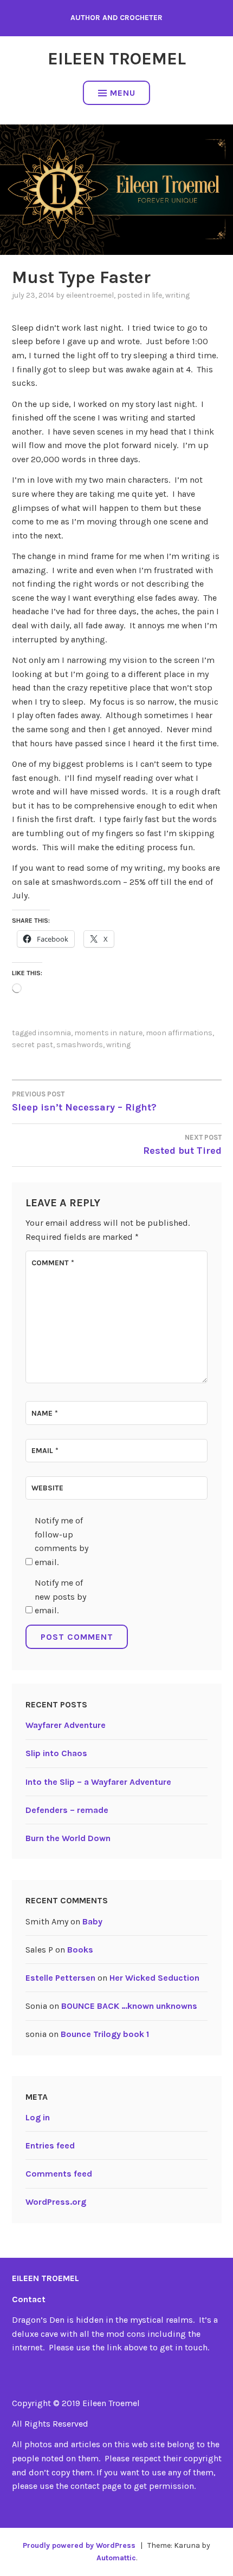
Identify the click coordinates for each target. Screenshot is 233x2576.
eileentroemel (90, 295)
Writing (177, 295)
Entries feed (50, 2145)
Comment (53, 1263)
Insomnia (54, 1033)
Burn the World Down (68, 1838)
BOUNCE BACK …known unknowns (129, 2006)
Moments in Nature (108, 1033)
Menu (123, 93)
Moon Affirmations (179, 1033)
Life (157, 295)
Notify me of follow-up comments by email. (62, 1541)
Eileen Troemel (117, 59)
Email (45, 1451)
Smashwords (80, 1045)
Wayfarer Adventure (66, 1725)
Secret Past (33, 1045)
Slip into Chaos (56, 1753)
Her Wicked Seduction (154, 1978)
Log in (38, 2117)
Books (80, 1950)
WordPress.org (56, 2202)
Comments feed (59, 2174)
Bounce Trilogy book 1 (105, 2034)
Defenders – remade (67, 1810)
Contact (29, 2299)
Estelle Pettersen (60, 1978)
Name (45, 1413)
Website (47, 1488)
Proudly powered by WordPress (79, 2545)
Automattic (116, 2558)
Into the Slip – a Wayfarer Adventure (98, 1782)
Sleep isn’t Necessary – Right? (84, 1102)
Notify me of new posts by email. (60, 1596)
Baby (92, 1921)
